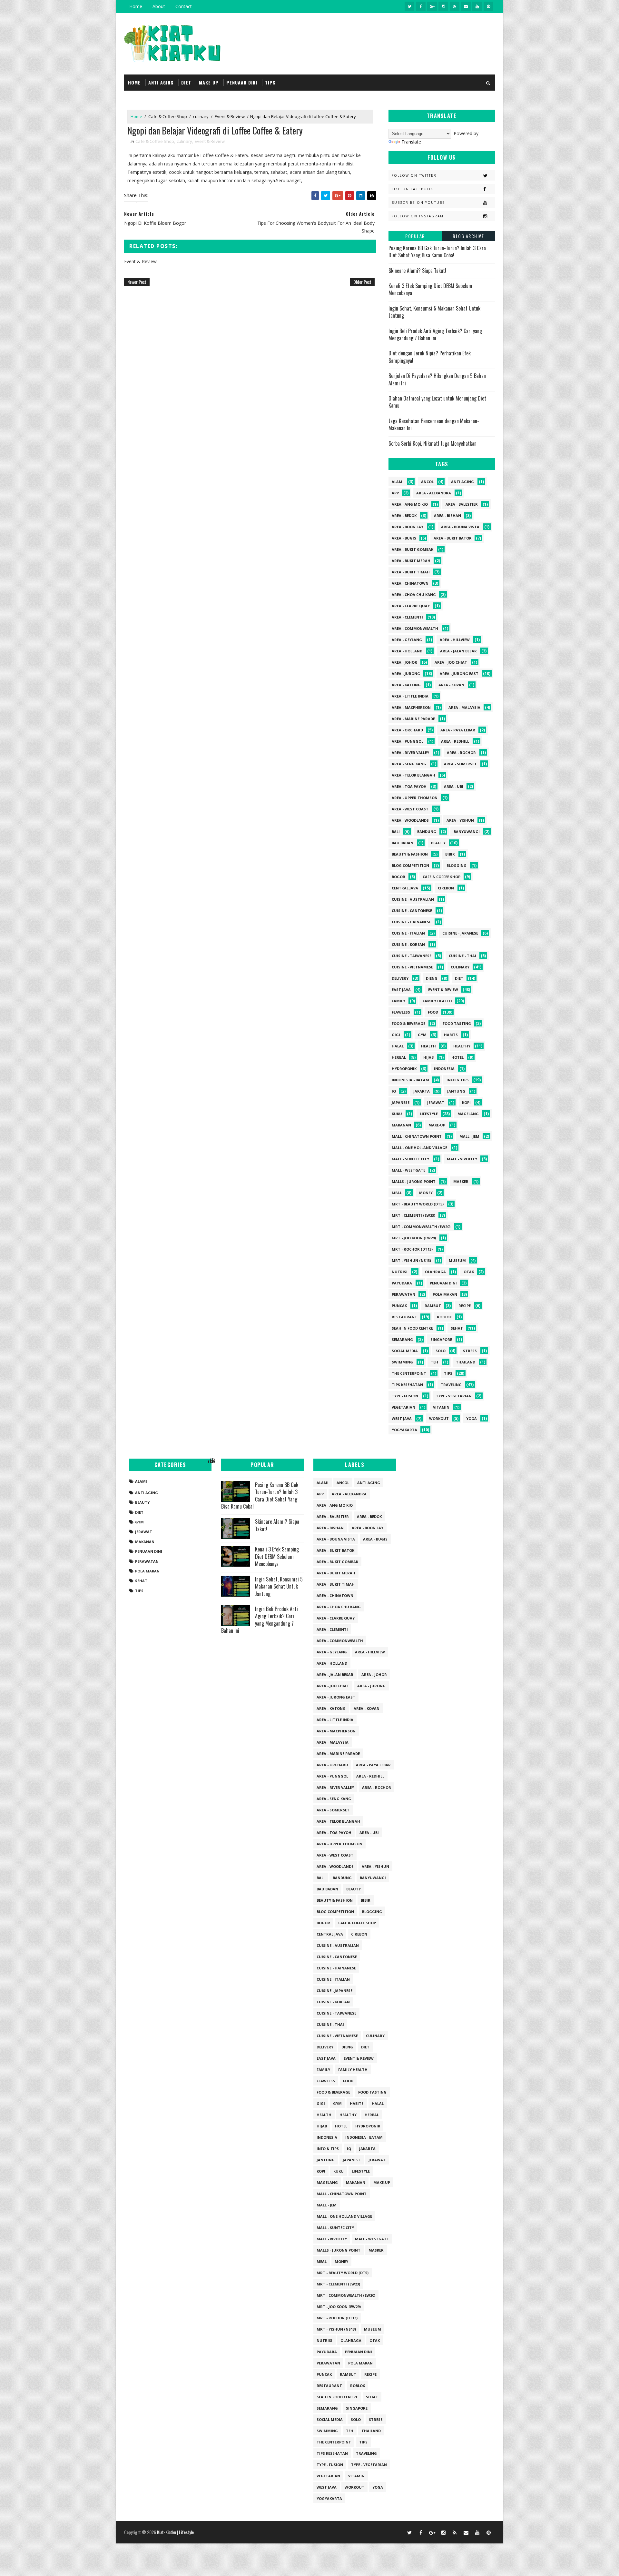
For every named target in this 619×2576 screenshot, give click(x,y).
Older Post (362, 282)
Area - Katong (406, 685)
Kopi (466, 1102)
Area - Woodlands (410, 820)
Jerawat (436, 1102)
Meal (397, 1193)
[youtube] (477, 6)
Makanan (401, 1125)
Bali (396, 832)
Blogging (457, 865)
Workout (439, 1418)
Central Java (405, 888)
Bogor (398, 877)
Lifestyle (429, 1114)
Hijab (428, 1057)
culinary (201, 116)
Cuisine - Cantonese (412, 911)
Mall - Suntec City (410, 1159)
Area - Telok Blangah (413, 775)
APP (395, 493)
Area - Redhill (455, 741)
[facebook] (421, 6)
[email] (466, 6)
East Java (401, 990)
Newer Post (137, 282)
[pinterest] (488, 6)
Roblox (444, 1317)
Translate (411, 142)
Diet (459, 978)
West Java (402, 1418)
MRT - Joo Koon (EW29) (414, 1238)
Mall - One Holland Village (419, 1148)
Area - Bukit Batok (452, 538)
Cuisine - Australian (413, 899)
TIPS (270, 82)
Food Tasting (457, 1023)
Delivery (400, 978)
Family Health (437, 1001)
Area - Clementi (407, 617)
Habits (451, 1035)
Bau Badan (403, 843)
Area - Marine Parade (413, 719)
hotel (457, 1057)
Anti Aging (462, 482)
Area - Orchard (407, 730)
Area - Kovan (451, 685)
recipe (465, 1306)
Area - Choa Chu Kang (414, 594)
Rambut (433, 1306)
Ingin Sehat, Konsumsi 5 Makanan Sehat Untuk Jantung (434, 312)
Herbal (399, 1057)
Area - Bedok (404, 515)
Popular (415, 236)
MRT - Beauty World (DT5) (418, 1204)
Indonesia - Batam (410, 1080)
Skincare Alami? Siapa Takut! (417, 271)
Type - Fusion (405, 1396)
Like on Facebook (413, 189)
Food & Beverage (408, 1023)
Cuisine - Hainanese (411, 922)
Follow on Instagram (418, 216)
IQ (394, 1091)
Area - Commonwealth (415, 628)
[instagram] (443, 6)
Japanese (401, 1102)
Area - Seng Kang (409, 764)
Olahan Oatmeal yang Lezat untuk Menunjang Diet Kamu (437, 402)
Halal (398, 1046)
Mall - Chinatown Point (417, 1136)
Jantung (456, 1091)
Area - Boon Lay (408, 527)
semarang (402, 1339)
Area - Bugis (404, 538)
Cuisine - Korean (408, 944)
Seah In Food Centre (412, 1328)
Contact (184, 6)
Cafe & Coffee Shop (168, 116)
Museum (457, 1260)
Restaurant (404, 1317)
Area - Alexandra (434, 493)
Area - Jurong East (459, 674)
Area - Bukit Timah (411, 572)
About (159, 6)
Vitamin (441, 1407)
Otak (469, 1272)
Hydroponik (404, 1069)
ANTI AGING (161, 82)
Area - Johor (404, 662)
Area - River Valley (410, 753)
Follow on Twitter (414, 175)
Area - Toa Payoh (409, 786)
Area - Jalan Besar (458, 651)
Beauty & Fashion (410, 854)
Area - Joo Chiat (451, 662)
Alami (398, 482)
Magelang (468, 1114)
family (398, 1001)
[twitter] (409, 6)
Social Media (405, 1351)
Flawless (401, 1012)
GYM (422, 1035)
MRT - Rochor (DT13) (412, 1249)
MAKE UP (209, 82)
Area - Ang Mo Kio (410, 504)
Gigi (396, 1035)
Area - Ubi (454, 786)
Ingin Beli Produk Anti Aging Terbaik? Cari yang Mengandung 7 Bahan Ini (435, 334)
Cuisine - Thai (462, 956)
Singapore (441, 1339)
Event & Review (230, 116)
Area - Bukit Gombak (413, 549)
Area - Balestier (462, 504)
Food (433, 1012)
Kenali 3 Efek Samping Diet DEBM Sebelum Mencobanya (430, 289)
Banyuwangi (467, 832)
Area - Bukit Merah (411, 561)
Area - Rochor (461, 753)
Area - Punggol (408, 741)
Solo (441, 1351)
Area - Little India (410, 696)
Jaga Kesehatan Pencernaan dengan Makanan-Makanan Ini (434, 424)
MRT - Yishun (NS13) (411, 1260)
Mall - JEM (469, 1136)
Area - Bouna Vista (460, 527)
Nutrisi (400, 1272)
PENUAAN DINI (242, 82)
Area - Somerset (460, 764)
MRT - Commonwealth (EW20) (421, 1227)
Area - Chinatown (410, 583)
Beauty (438, 843)
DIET (186, 82)
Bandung (427, 832)
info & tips (458, 1080)
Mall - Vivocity (462, 1159)
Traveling (451, 1385)
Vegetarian (403, 1407)
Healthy (462, 1046)
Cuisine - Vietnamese (412, 967)
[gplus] (432, 6)
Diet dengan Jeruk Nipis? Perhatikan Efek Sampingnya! (430, 357)
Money (426, 1193)
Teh (434, 1362)
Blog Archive (468, 236)
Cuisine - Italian (408, 933)
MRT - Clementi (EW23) (413, 1215)
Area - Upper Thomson (415, 798)
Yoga (472, 1418)
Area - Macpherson (411, 707)
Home (136, 6)
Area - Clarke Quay (411, 606)
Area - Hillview (455, 640)
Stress (470, 1351)
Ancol (427, 482)
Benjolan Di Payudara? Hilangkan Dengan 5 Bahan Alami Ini (437, 379)
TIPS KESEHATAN (407, 1385)
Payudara (402, 1283)
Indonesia (444, 1069)
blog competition (410, 865)
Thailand (466, 1362)
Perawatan (403, 1294)
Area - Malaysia (464, 707)
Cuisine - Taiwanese (412, 956)
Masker (461, 1181)
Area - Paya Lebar (458, 730)
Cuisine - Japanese (460, 933)
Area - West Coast (410, 809)
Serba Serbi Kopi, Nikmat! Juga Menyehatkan (432, 443)
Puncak (399, 1306)
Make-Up (437, 1125)
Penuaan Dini (443, 1283)
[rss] (455, 6)
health (428, 1046)
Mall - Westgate (408, 1170)
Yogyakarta (404, 1430)
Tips (448, 1373)
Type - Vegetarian (454, 1396)
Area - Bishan (447, 515)
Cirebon (446, 888)
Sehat (457, 1328)
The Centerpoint (409, 1373)
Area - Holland (407, 651)
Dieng (432, 978)
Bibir (450, 854)
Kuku (397, 1114)
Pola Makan (445, 1294)
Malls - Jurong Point (414, 1181)
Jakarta (422, 1091)
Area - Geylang (407, 640)
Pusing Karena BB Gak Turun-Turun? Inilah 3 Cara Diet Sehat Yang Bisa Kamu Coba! (437, 252)
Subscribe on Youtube (418, 203)
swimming (402, 1362)
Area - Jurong (406, 674)
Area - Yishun (460, 820)
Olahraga (435, 1272)
